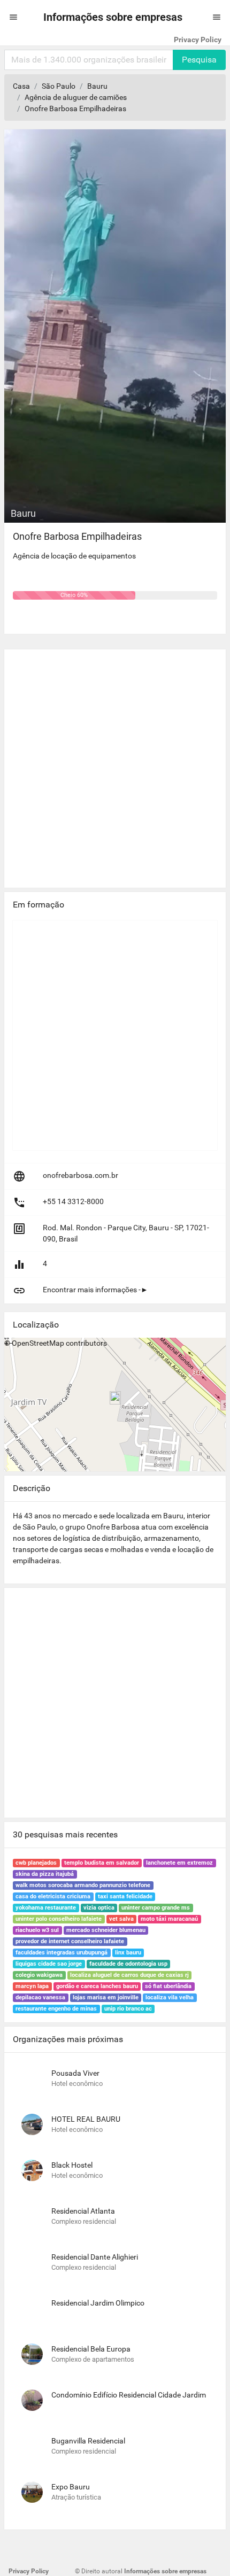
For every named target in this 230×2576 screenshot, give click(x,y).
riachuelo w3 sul (37, 1930)
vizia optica (99, 1908)
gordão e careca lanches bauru (97, 1986)
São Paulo (59, 86)
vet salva (121, 1919)
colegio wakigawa (39, 1975)
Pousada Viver (75, 2073)
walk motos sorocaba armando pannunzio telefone (83, 1885)
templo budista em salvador (102, 1863)
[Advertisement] (115, 764)
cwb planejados (36, 1863)
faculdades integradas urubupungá (62, 1953)
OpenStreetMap (38, 1343)
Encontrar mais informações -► (95, 1290)
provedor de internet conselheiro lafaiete (70, 1941)
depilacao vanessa (40, 1997)
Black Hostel (72, 2165)
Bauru (97, 86)
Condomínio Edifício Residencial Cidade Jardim (129, 2395)
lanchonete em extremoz (179, 1863)
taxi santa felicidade (125, 1896)
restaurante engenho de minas (56, 2009)
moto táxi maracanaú (169, 1919)
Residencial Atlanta (83, 2211)
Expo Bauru (71, 2487)
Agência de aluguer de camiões (76, 97)
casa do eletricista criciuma (53, 1896)
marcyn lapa (32, 1986)
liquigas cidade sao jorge (49, 1964)
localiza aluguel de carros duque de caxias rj (129, 1975)
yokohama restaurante (46, 1908)
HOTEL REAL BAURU (86, 2119)
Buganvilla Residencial (88, 2441)
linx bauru (128, 1953)
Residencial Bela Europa (91, 2349)
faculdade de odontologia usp (128, 1964)
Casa (21, 86)
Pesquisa (199, 60)
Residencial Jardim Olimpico (98, 2303)
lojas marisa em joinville (106, 1997)
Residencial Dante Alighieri (95, 2257)
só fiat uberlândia (168, 1986)
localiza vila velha (170, 1997)
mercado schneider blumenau (106, 1930)
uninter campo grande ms (156, 1908)
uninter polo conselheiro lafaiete (59, 1919)
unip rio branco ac (128, 2009)
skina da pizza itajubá (45, 1874)
